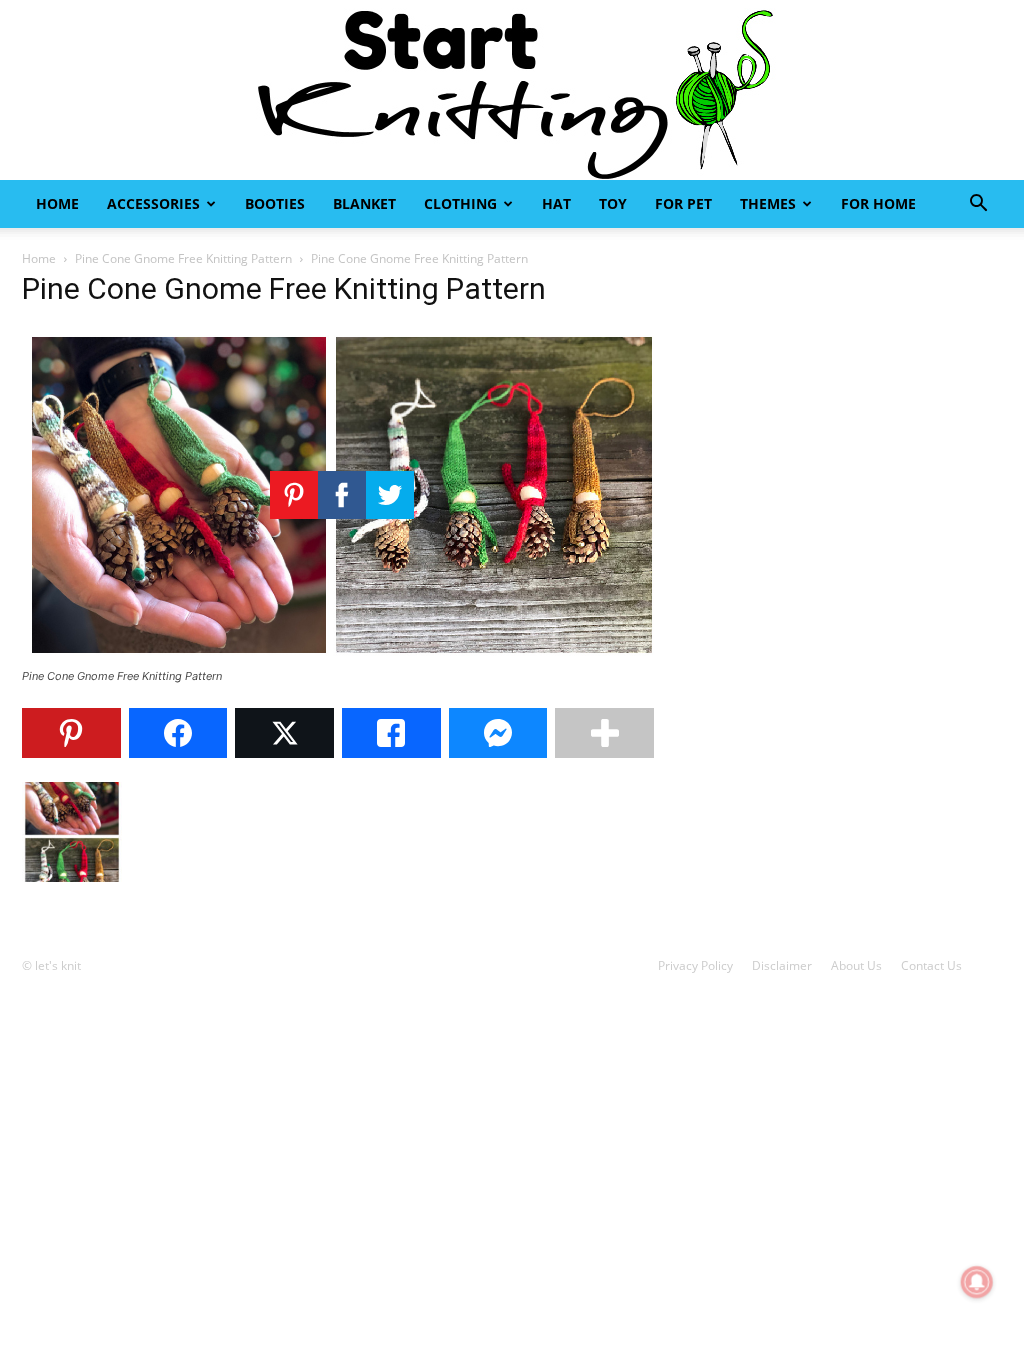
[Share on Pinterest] (71, 733)
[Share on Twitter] (284, 733)
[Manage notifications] (977, 1282)
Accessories (153, 203)
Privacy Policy (695, 965)
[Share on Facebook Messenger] (498, 733)
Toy (613, 203)
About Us (856, 965)
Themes (768, 203)
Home (57, 203)
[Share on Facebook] (178, 733)
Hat (556, 203)
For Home (878, 203)
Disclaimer (782, 965)
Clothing (460, 203)
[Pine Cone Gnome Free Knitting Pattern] (342, 657)
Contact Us (931, 965)
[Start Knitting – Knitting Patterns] (512, 90)
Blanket (364, 203)
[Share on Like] (391, 733)
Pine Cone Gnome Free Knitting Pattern (183, 258)
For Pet (683, 203)
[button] (978, 205)
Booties (275, 203)
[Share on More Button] (604, 733)
